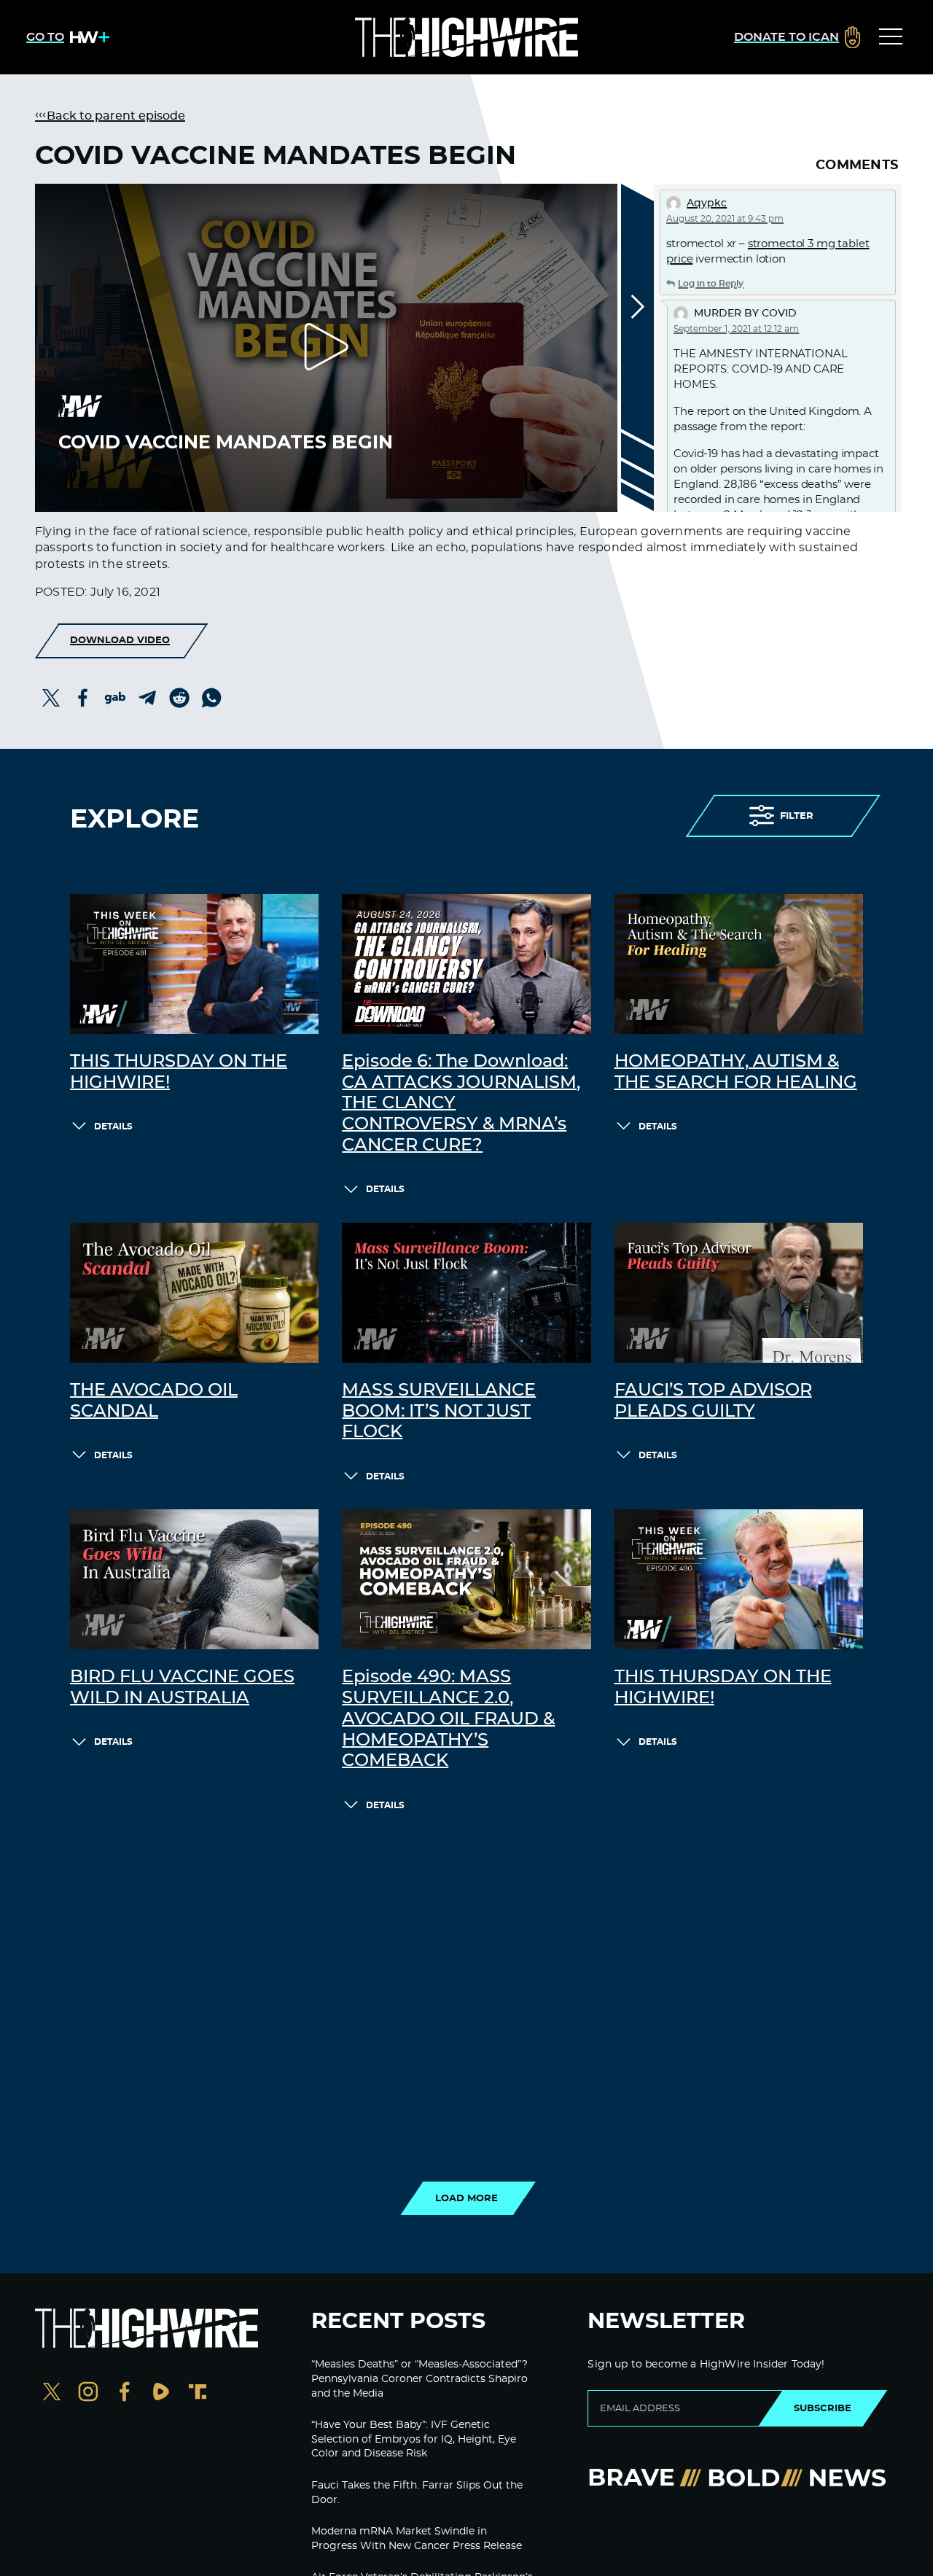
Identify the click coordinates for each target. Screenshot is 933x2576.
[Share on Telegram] (147, 698)
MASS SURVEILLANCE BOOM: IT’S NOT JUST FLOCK (439, 1412)
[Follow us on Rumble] (161, 2393)
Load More (466, 2198)
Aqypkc (707, 203)
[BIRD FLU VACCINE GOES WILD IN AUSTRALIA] (194, 1579)
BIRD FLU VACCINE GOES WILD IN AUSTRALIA (182, 1688)
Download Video (120, 640)
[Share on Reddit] (179, 698)
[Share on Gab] (115, 698)
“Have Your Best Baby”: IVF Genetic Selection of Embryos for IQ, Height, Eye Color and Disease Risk (414, 2439)
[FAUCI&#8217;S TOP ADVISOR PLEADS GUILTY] (739, 1293)
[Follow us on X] (52, 2393)
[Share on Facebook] (83, 698)
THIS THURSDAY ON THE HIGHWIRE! (179, 1072)
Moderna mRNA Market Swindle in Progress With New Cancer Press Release (417, 2539)
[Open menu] (891, 37)
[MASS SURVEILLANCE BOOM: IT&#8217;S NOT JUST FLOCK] (466, 1293)
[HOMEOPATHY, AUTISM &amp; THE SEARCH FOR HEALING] (739, 964)
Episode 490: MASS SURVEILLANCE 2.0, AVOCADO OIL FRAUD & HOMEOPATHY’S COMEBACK (448, 1719)
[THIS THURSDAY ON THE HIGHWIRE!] (194, 964)
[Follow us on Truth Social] (198, 2393)
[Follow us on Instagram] (88, 2393)
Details (113, 1126)
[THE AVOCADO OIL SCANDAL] (194, 1293)
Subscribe (823, 2408)
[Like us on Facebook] (125, 2393)
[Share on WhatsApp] (211, 698)
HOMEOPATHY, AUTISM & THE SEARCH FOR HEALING (736, 1072)
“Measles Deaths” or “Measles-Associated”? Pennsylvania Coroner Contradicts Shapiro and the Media (419, 2379)
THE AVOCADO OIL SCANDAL (154, 1401)
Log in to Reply (711, 284)
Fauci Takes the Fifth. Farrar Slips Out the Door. (417, 2493)
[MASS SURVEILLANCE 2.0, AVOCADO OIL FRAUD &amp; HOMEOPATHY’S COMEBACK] (466, 1579)
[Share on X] (51, 698)
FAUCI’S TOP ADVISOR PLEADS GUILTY (713, 1401)
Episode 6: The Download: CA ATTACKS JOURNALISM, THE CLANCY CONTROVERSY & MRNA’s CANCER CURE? (461, 1104)
